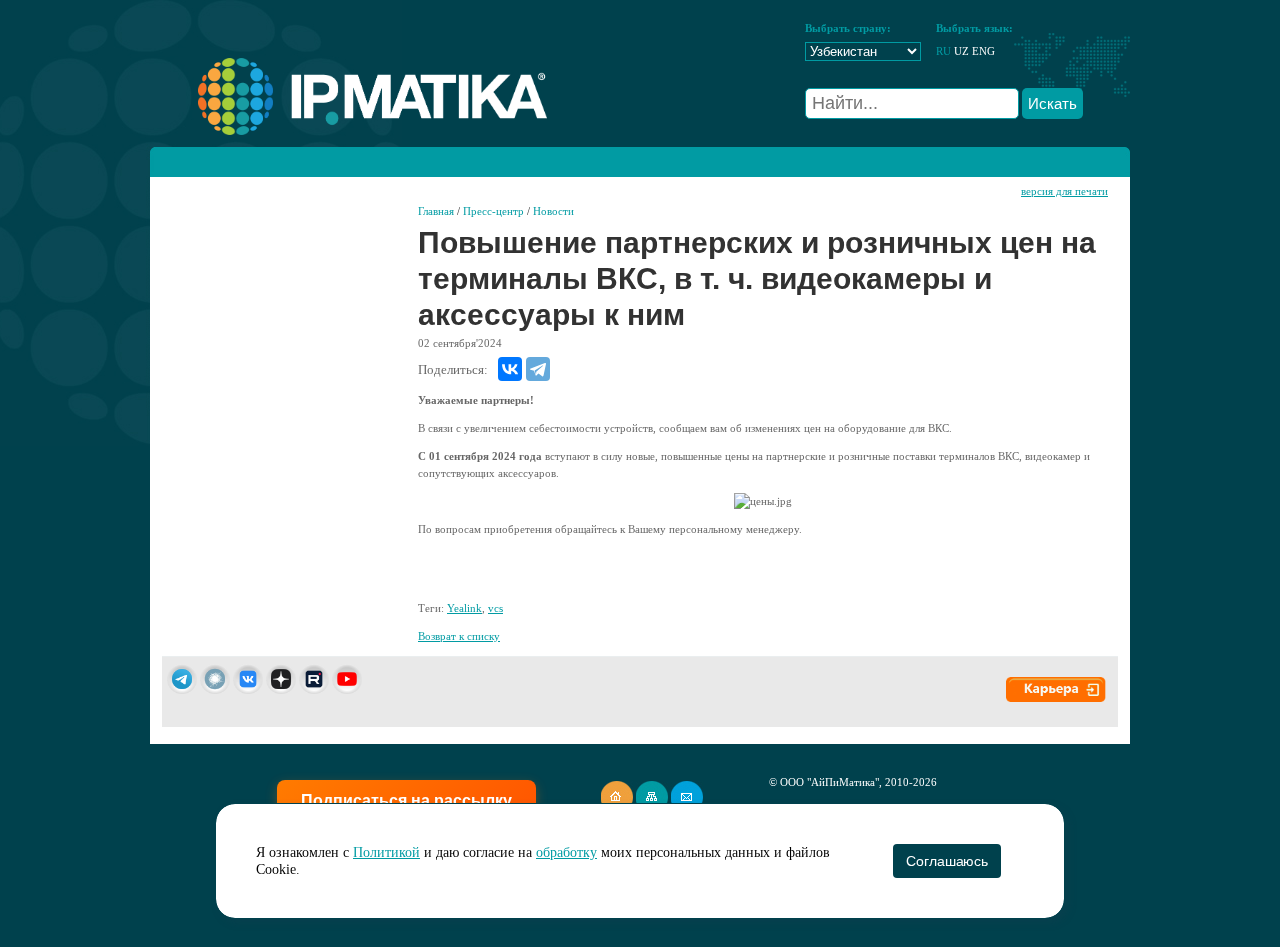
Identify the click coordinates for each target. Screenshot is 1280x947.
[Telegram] (538, 369)
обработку (566, 852)
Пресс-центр (493, 211)
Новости (553, 211)
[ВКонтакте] (510, 369)
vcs (495, 608)
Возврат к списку (459, 636)
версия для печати (1064, 191)
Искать (1052, 103)
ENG (983, 51)
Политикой (386, 852)
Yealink (464, 608)
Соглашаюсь (946, 861)
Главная (436, 211)
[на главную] (348, 131)
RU (943, 51)
